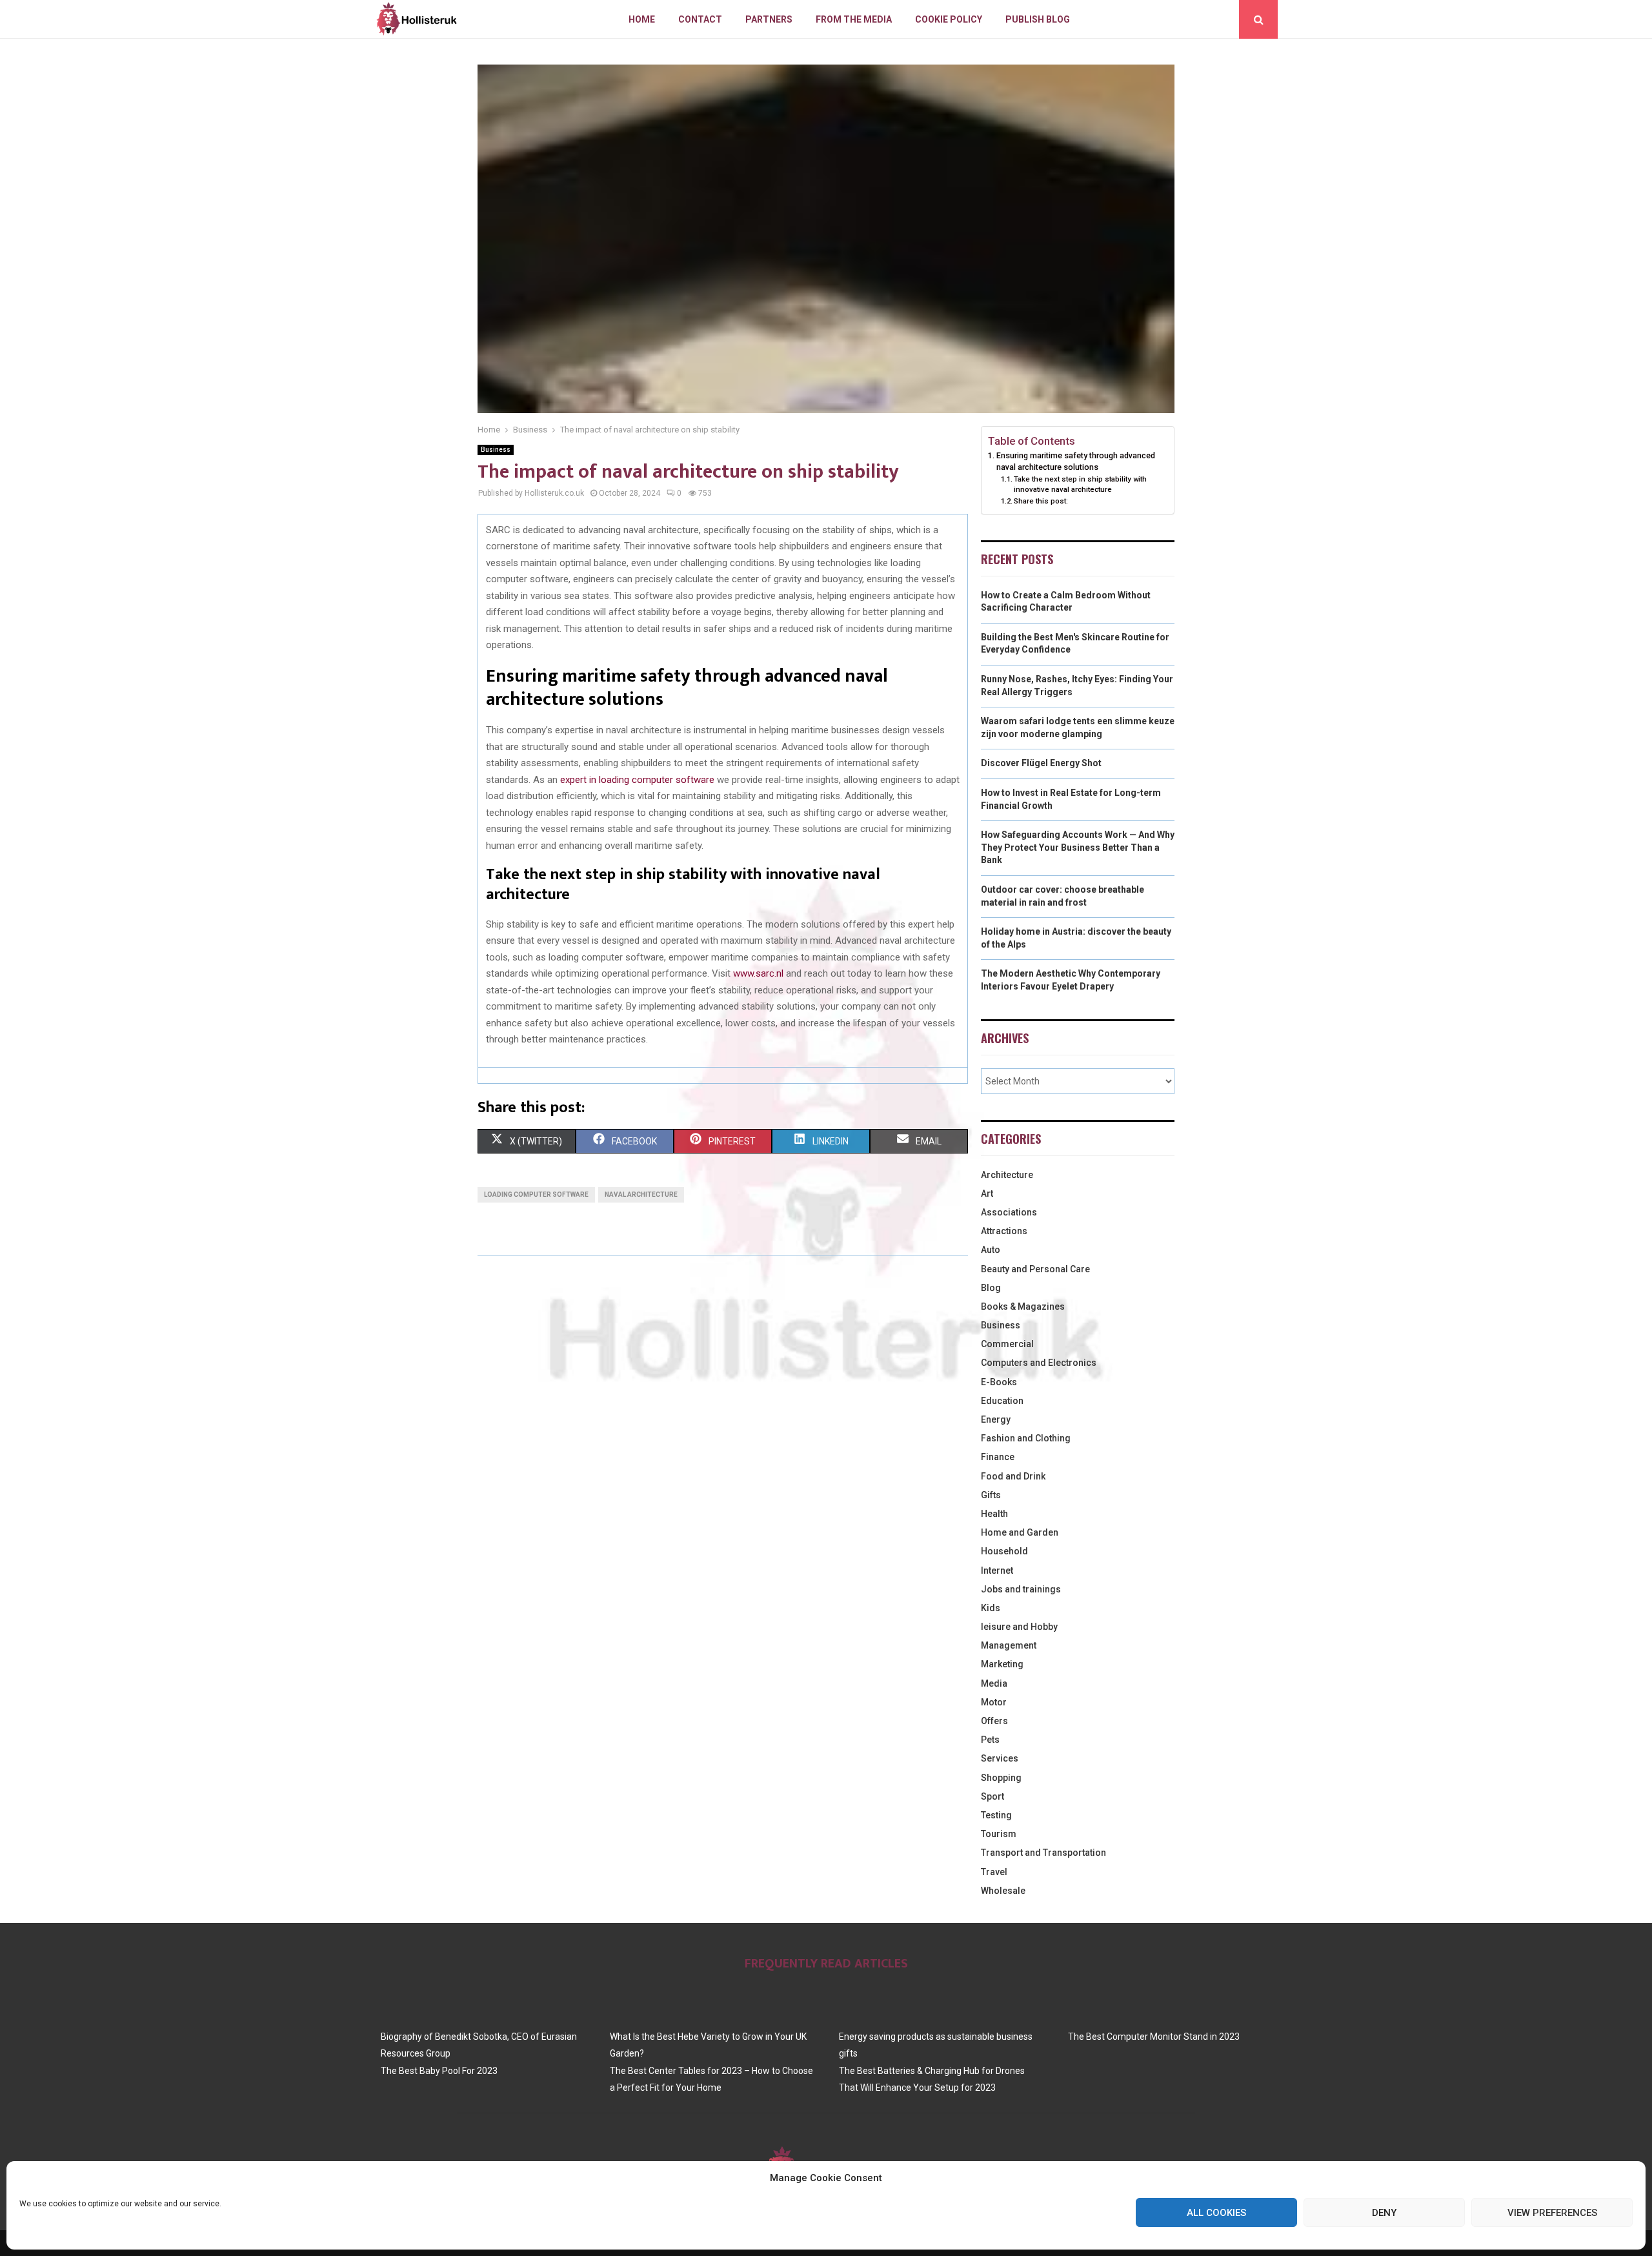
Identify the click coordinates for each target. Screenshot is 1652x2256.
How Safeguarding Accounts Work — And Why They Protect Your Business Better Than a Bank (1078, 847)
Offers (994, 1721)
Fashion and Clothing (1026, 1438)
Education (1002, 1401)
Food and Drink (1013, 1476)
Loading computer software (536, 1194)
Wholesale (1003, 1891)
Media (994, 1683)
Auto (991, 1250)
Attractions (1004, 1231)
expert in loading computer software (637, 780)
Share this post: (1041, 501)
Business (496, 450)
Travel (994, 1872)
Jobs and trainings (1021, 1589)
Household (1004, 1551)
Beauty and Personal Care (1035, 1269)
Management (1009, 1645)
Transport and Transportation (1043, 1853)
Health (994, 1514)
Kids (991, 1608)
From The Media (854, 19)
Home (642, 19)
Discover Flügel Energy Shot (1041, 763)
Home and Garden (1020, 1532)
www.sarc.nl (758, 973)
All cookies (1216, 2213)
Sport (992, 1796)
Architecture (1007, 1175)
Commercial (1007, 1344)
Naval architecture (641, 1194)
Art (987, 1194)
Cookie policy (949, 19)
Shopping (1001, 1778)
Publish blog (1038, 19)
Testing (996, 1815)
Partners (769, 19)
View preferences (1552, 2213)
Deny (1384, 2213)
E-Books (999, 1382)
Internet (997, 1570)
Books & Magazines (1023, 1306)
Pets (990, 1740)
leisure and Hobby (1019, 1627)
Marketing (1002, 1664)
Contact (700, 19)
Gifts (991, 1495)
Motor (994, 1702)
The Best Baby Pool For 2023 (439, 2071)
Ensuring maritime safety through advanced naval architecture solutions (1076, 461)
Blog (991, 1288)
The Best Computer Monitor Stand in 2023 (1154, 2037)
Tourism (999, 1834)
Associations (1009, 1212)
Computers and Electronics (1039, 1363)
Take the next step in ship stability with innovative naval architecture (1080, 484)
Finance (998, 1457)
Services (1000, 1758)
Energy (996, 1419)
